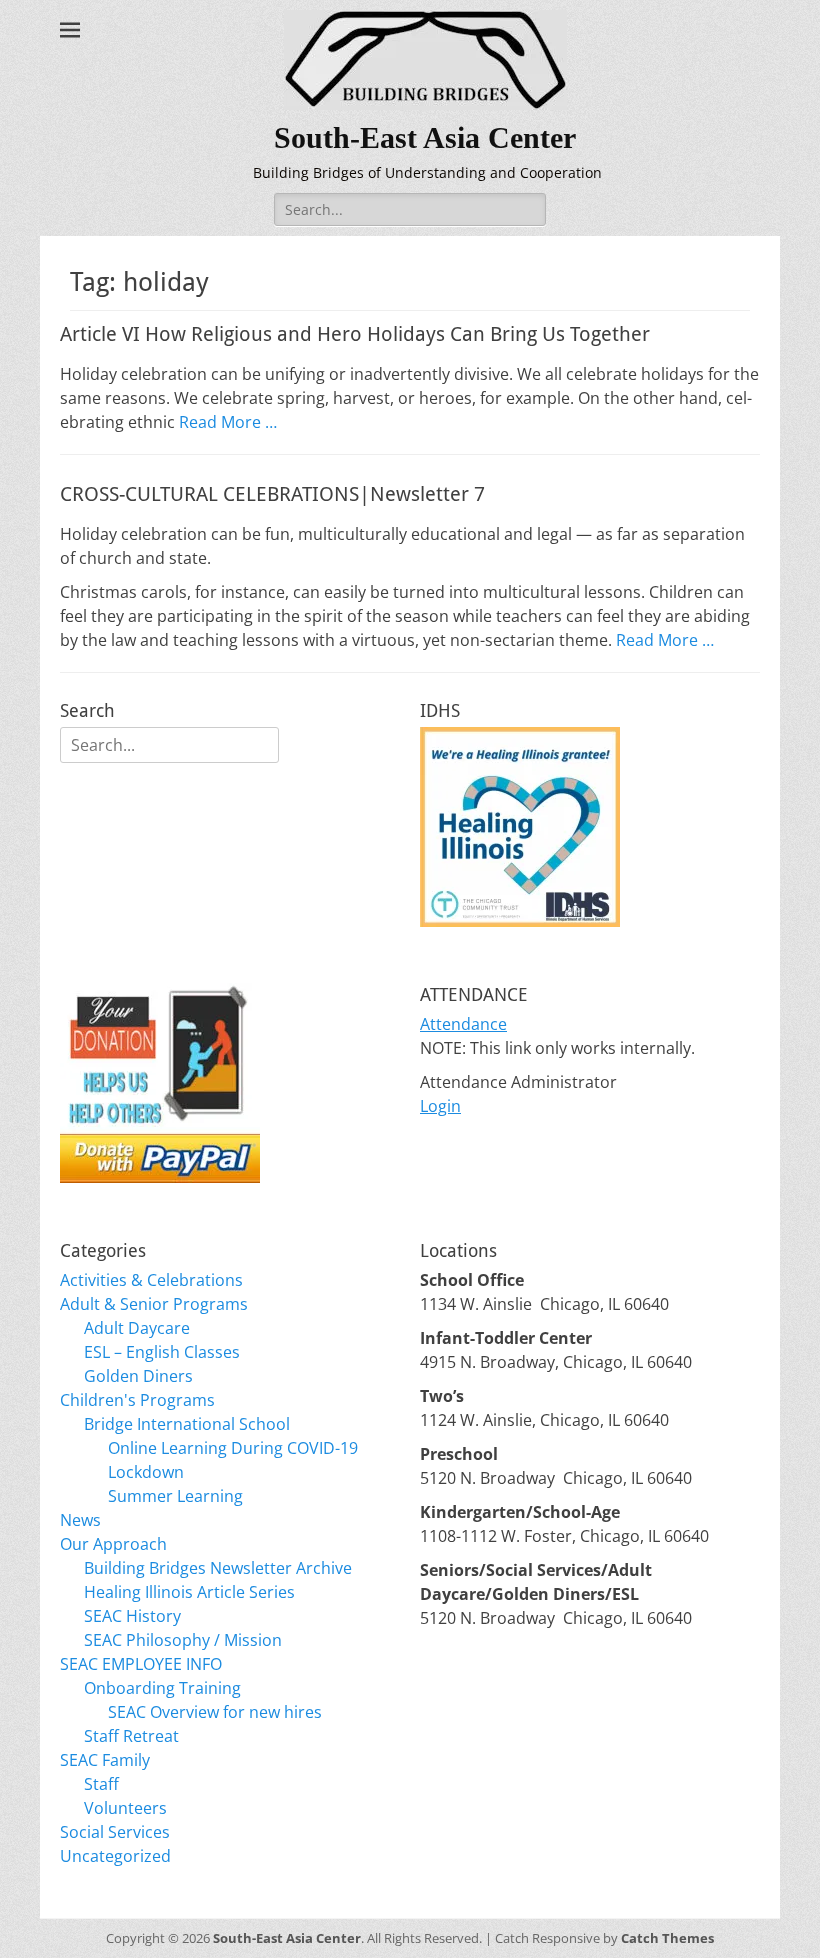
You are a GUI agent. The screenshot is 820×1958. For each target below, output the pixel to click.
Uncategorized (115, 1856)
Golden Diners (138, 1376)
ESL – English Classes (162, 1352)
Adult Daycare (137, 1328)
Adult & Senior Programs (154, 1304)
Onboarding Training (162, 1688)
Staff (101, 1784)
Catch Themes (667, 1938)
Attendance (463, 1024)
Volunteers (125, 1808)
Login (440, 1106)
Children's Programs (137, 1400)
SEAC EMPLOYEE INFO (141, 1664)
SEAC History (132, 1616)
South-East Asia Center (425, 137)
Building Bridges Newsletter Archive (218, 1568)
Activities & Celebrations (151, 1280)
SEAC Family (105, 1760)
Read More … (228, 422)
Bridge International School (187, 1424)
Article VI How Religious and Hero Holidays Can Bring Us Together (355, 334)
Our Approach (113, 1544)
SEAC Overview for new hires (215, 1712)
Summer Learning (175, 1496)
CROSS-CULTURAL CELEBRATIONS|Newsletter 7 (272, 494)
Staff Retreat (131, 1736)
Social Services (115, 1832)
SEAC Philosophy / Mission (183, 1640)
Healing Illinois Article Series (189, 1592)
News (80, 1520)
